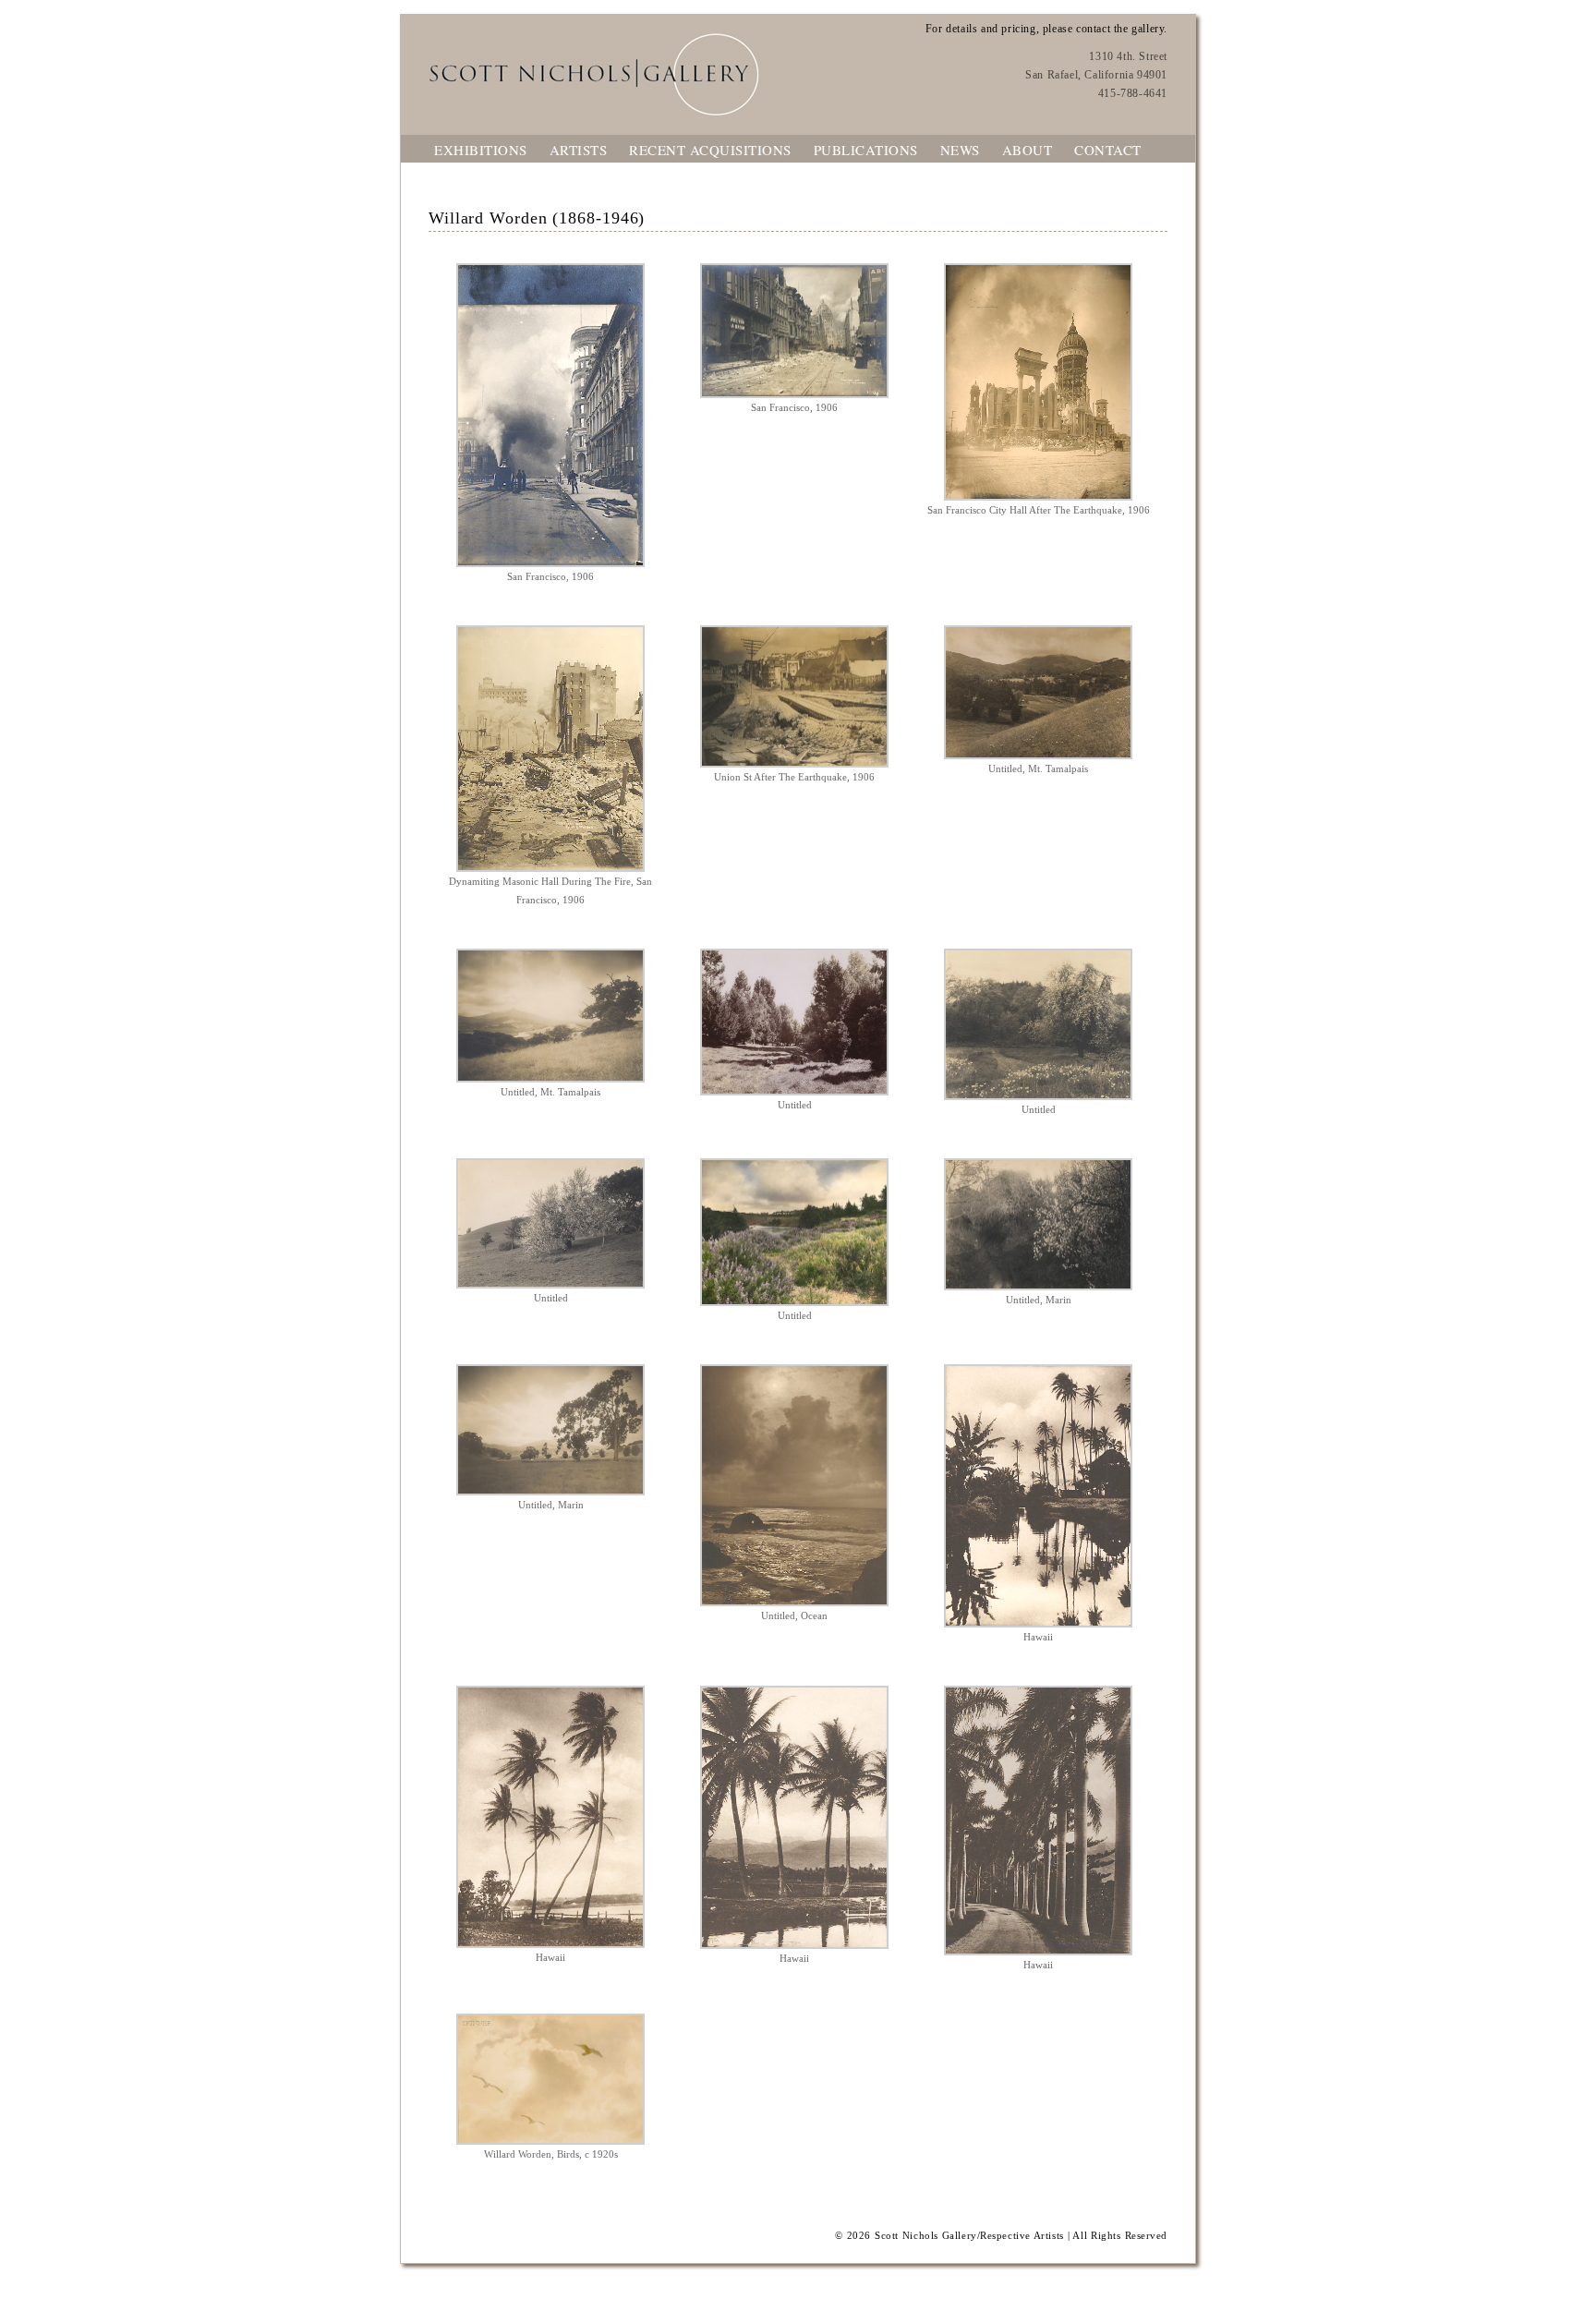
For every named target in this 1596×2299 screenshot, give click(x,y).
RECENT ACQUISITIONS (710, 150)
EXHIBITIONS (481, 150)
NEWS (960, 150)
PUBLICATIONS (866, 150)
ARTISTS (579, 150)
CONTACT (1108, 150)
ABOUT (1028, 150)
